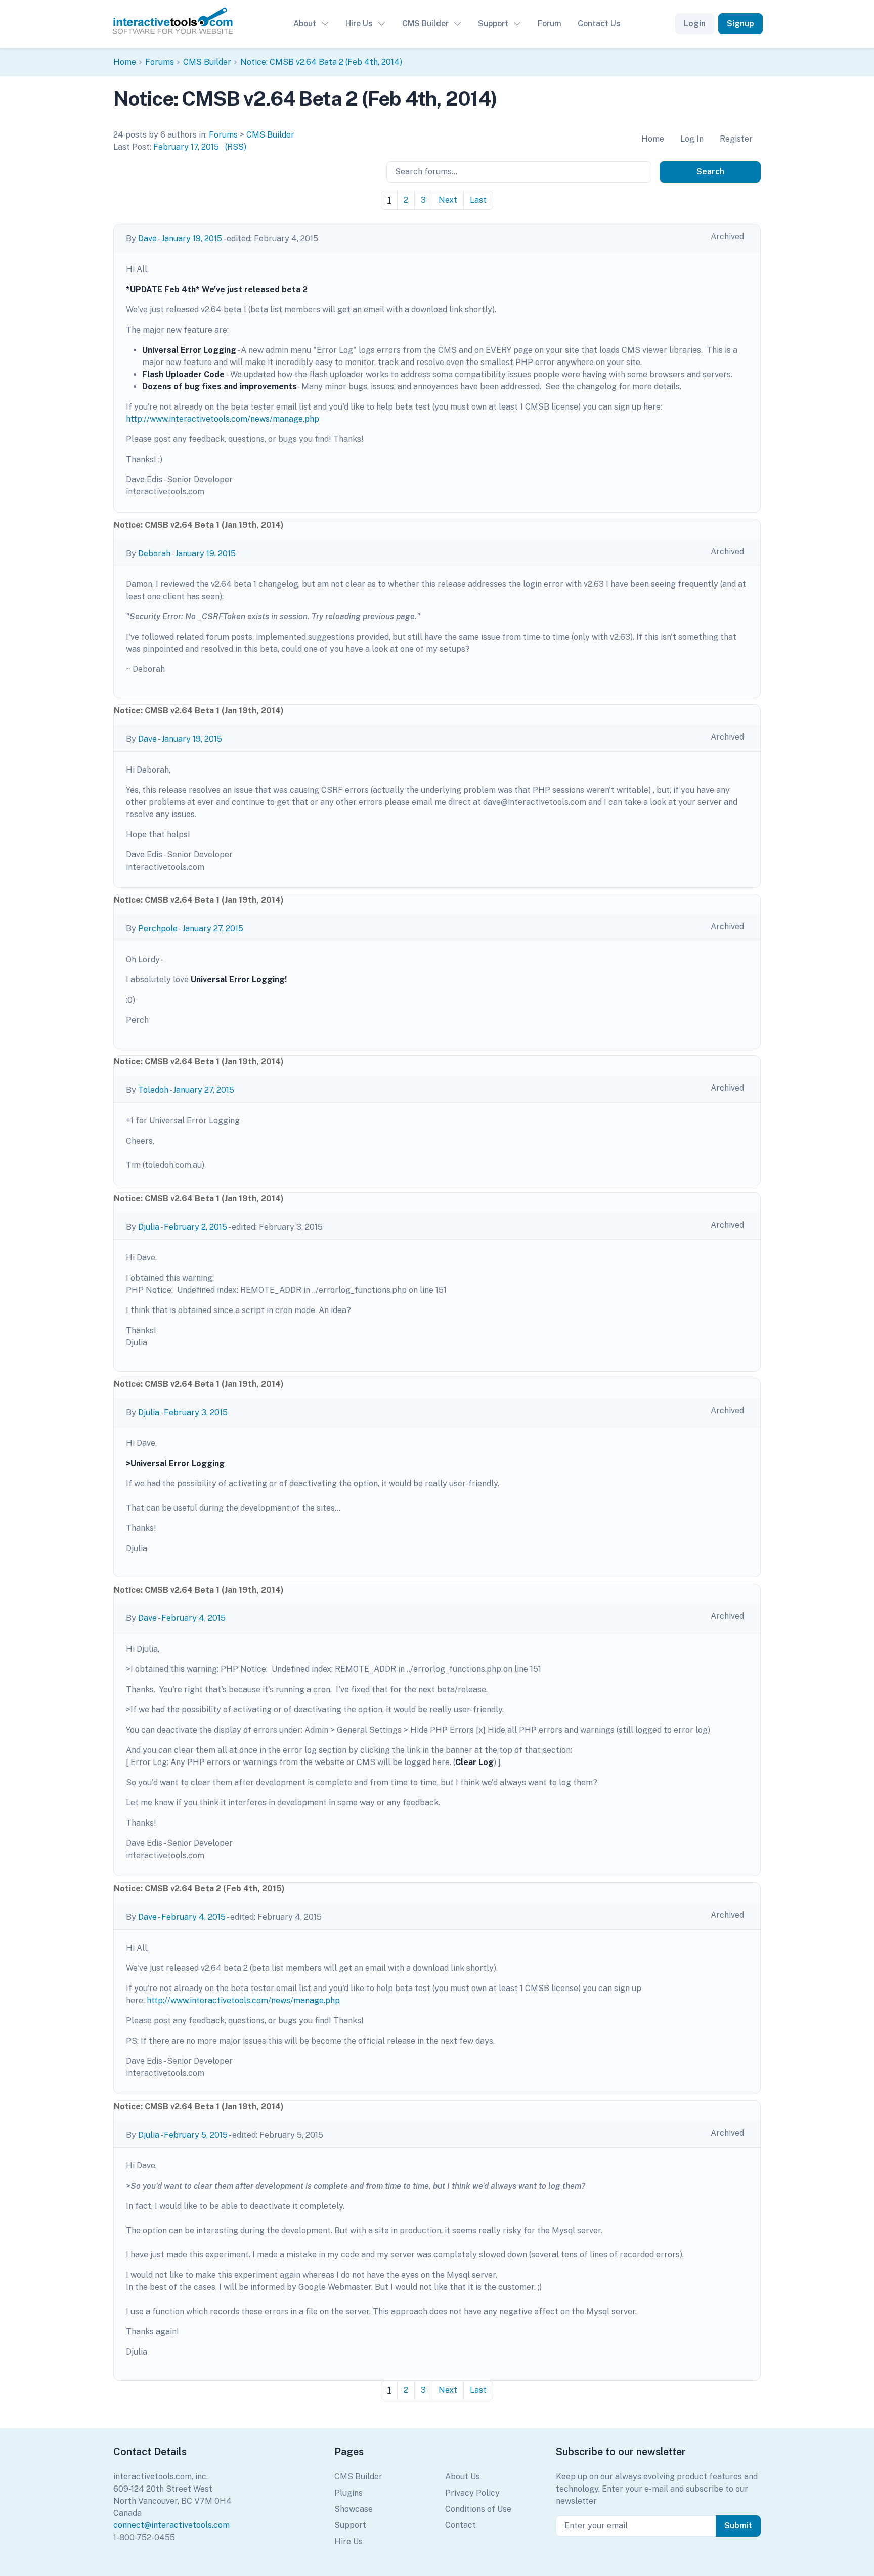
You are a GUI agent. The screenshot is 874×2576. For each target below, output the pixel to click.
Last (478, 200)
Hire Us (359, 24)
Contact (461, 2525)
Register (736, 139)
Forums (160, 62)
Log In (692, 139)
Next (448, 200)
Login (695, 24)
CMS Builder (425, 24)
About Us (463, 2477)
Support (493, 24)
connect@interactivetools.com (171, 2525)
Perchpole (158, 929)
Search (710, 172)
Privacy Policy (472, 2493)
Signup (740, 24)
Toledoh (153, 1090)
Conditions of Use (478, 2509)
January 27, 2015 (213, 929)
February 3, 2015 (196, 1412)
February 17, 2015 (186, 147)
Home (125, 62)
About (305, 24)
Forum (550, 24)
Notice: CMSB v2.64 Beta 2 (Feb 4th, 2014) (321, 62)
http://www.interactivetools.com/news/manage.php (223, 419)
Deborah (154, 553)
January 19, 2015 (192, 238)
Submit (738, 2526)
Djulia (149, 1227)
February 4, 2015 (193, 1618)
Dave (147, 238)
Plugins (348, 2493)
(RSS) (236, 147)
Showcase (354, 2509)
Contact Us (599, 24)
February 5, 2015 (196, 2135)
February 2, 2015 (195, 1227)
